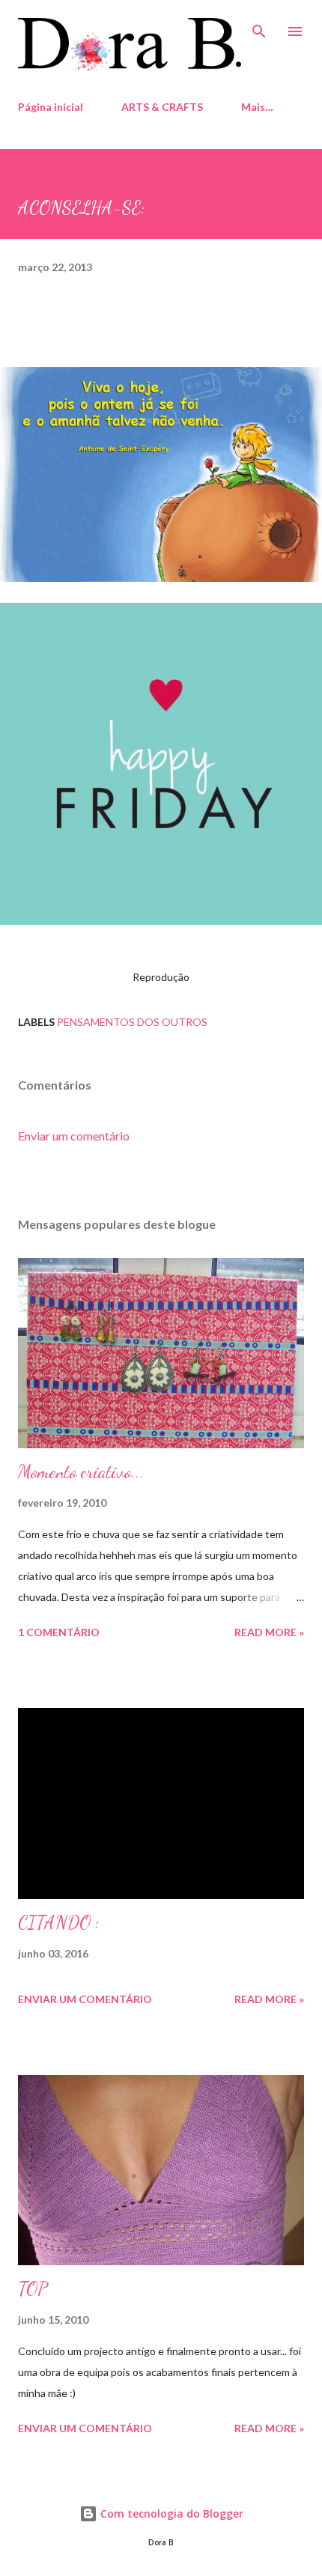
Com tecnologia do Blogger (170, 2513)
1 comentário (59, 1632)
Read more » (269, 1632)
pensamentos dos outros (132, 1022)
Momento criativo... (81, 1472)
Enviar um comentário (74, 1136)
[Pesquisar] (259, 27)
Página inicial (51, 107)
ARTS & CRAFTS (162, 107)
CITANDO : (59, 1923)
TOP (33, 2289)
